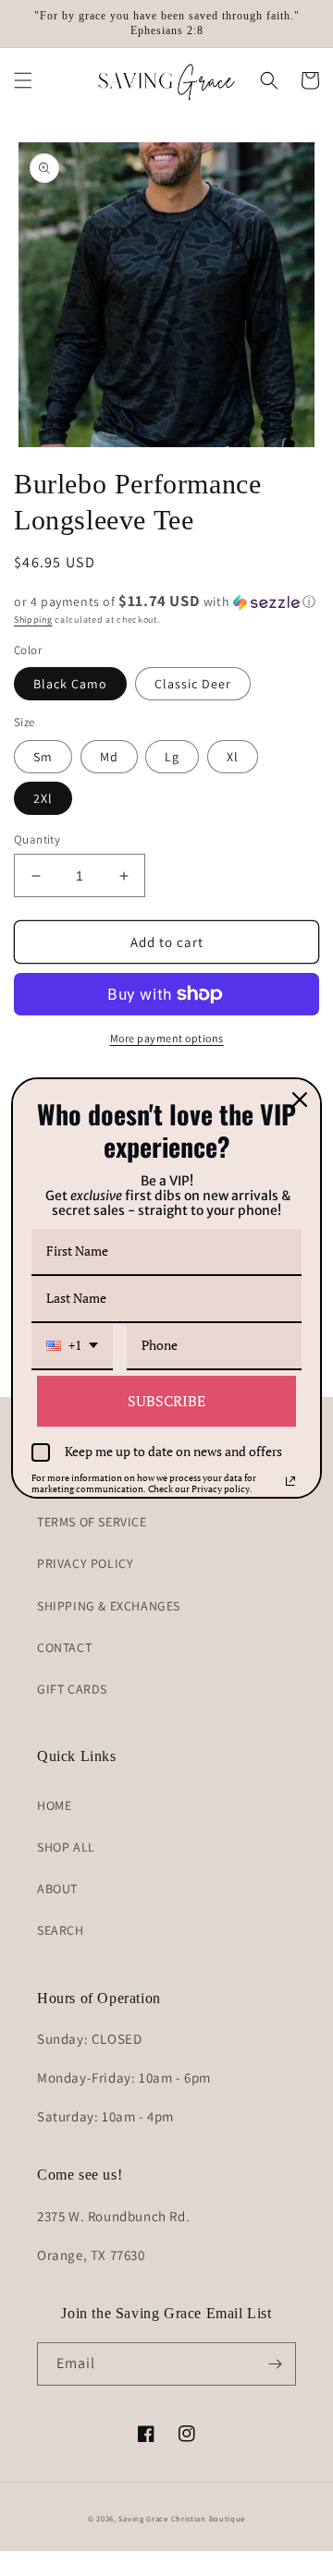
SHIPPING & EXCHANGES (109, 1606)
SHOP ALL (66, 1847)
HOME (54, 1805)
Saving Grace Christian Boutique (182, 2518)
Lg (172, 757)
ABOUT (57, 1889)
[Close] (300, 1100)
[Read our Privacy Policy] (290, 1481)
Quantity (37, 839)
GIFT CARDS (72, 1689)
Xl (233, 757)
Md (109, 757)
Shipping (33, 620)
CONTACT (64, 1647)
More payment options (167, 1038)
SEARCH (61, 1930)
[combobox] (72, 1347)
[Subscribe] (275, 2364)
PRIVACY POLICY (85, 1563)
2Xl (43, 798)
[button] (23, 80)
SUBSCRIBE (166, 1401)
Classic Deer (193, 684)
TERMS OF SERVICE (92, 1522)
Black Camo (70, 684)
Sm (43, 757)
